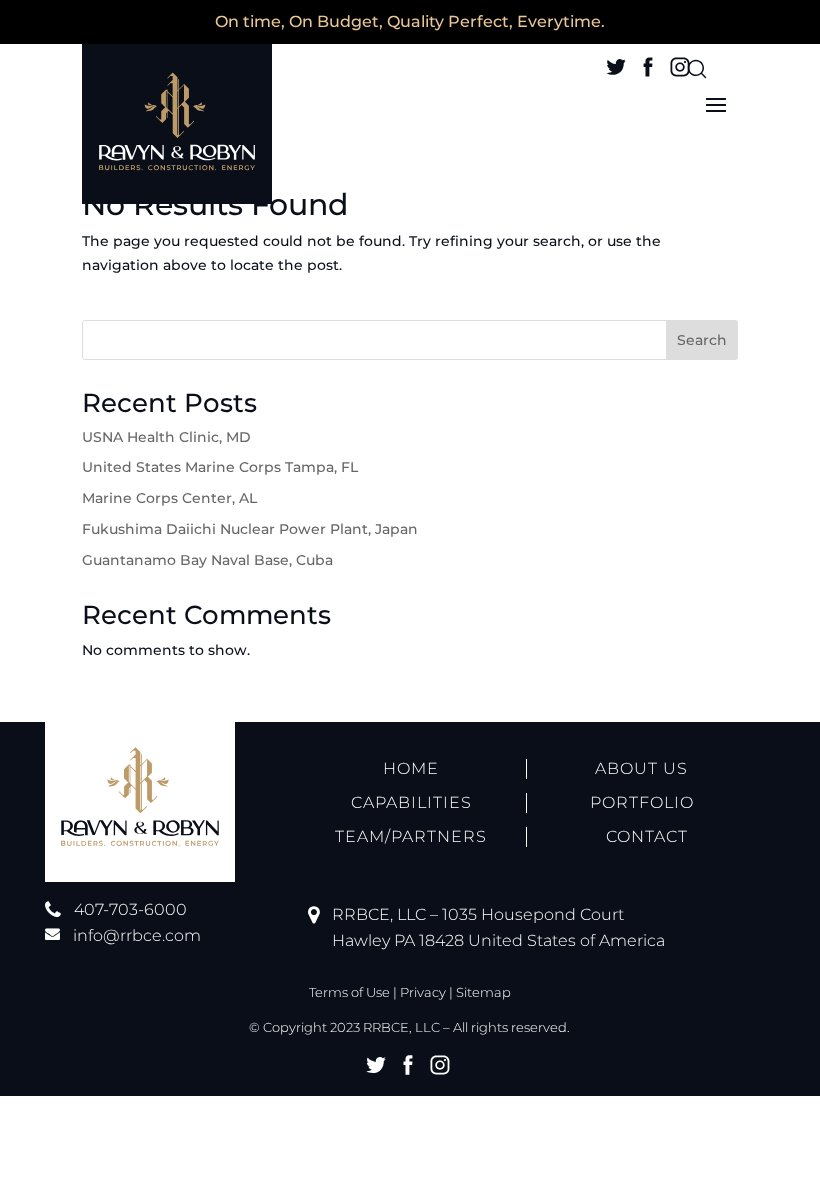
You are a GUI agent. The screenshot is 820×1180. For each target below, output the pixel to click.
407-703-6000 (130, 909)
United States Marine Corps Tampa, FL (220, 467)
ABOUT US (641, 768)
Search (702, 340)
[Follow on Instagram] (680, 67)
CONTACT (647, 836)
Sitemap (483, 992)
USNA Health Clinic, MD (166, 437)
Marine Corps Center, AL (169, 498)
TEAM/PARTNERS (411, 836)
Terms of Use (349, 992)
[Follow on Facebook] (648, 67)
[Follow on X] (616, 67)
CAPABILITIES (411, 802)
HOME (411, 768)
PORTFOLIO (642, 802)
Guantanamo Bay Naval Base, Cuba (207, 560)
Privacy (423, 992)
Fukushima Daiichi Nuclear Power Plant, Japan (250, 529)
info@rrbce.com (137, 935)
